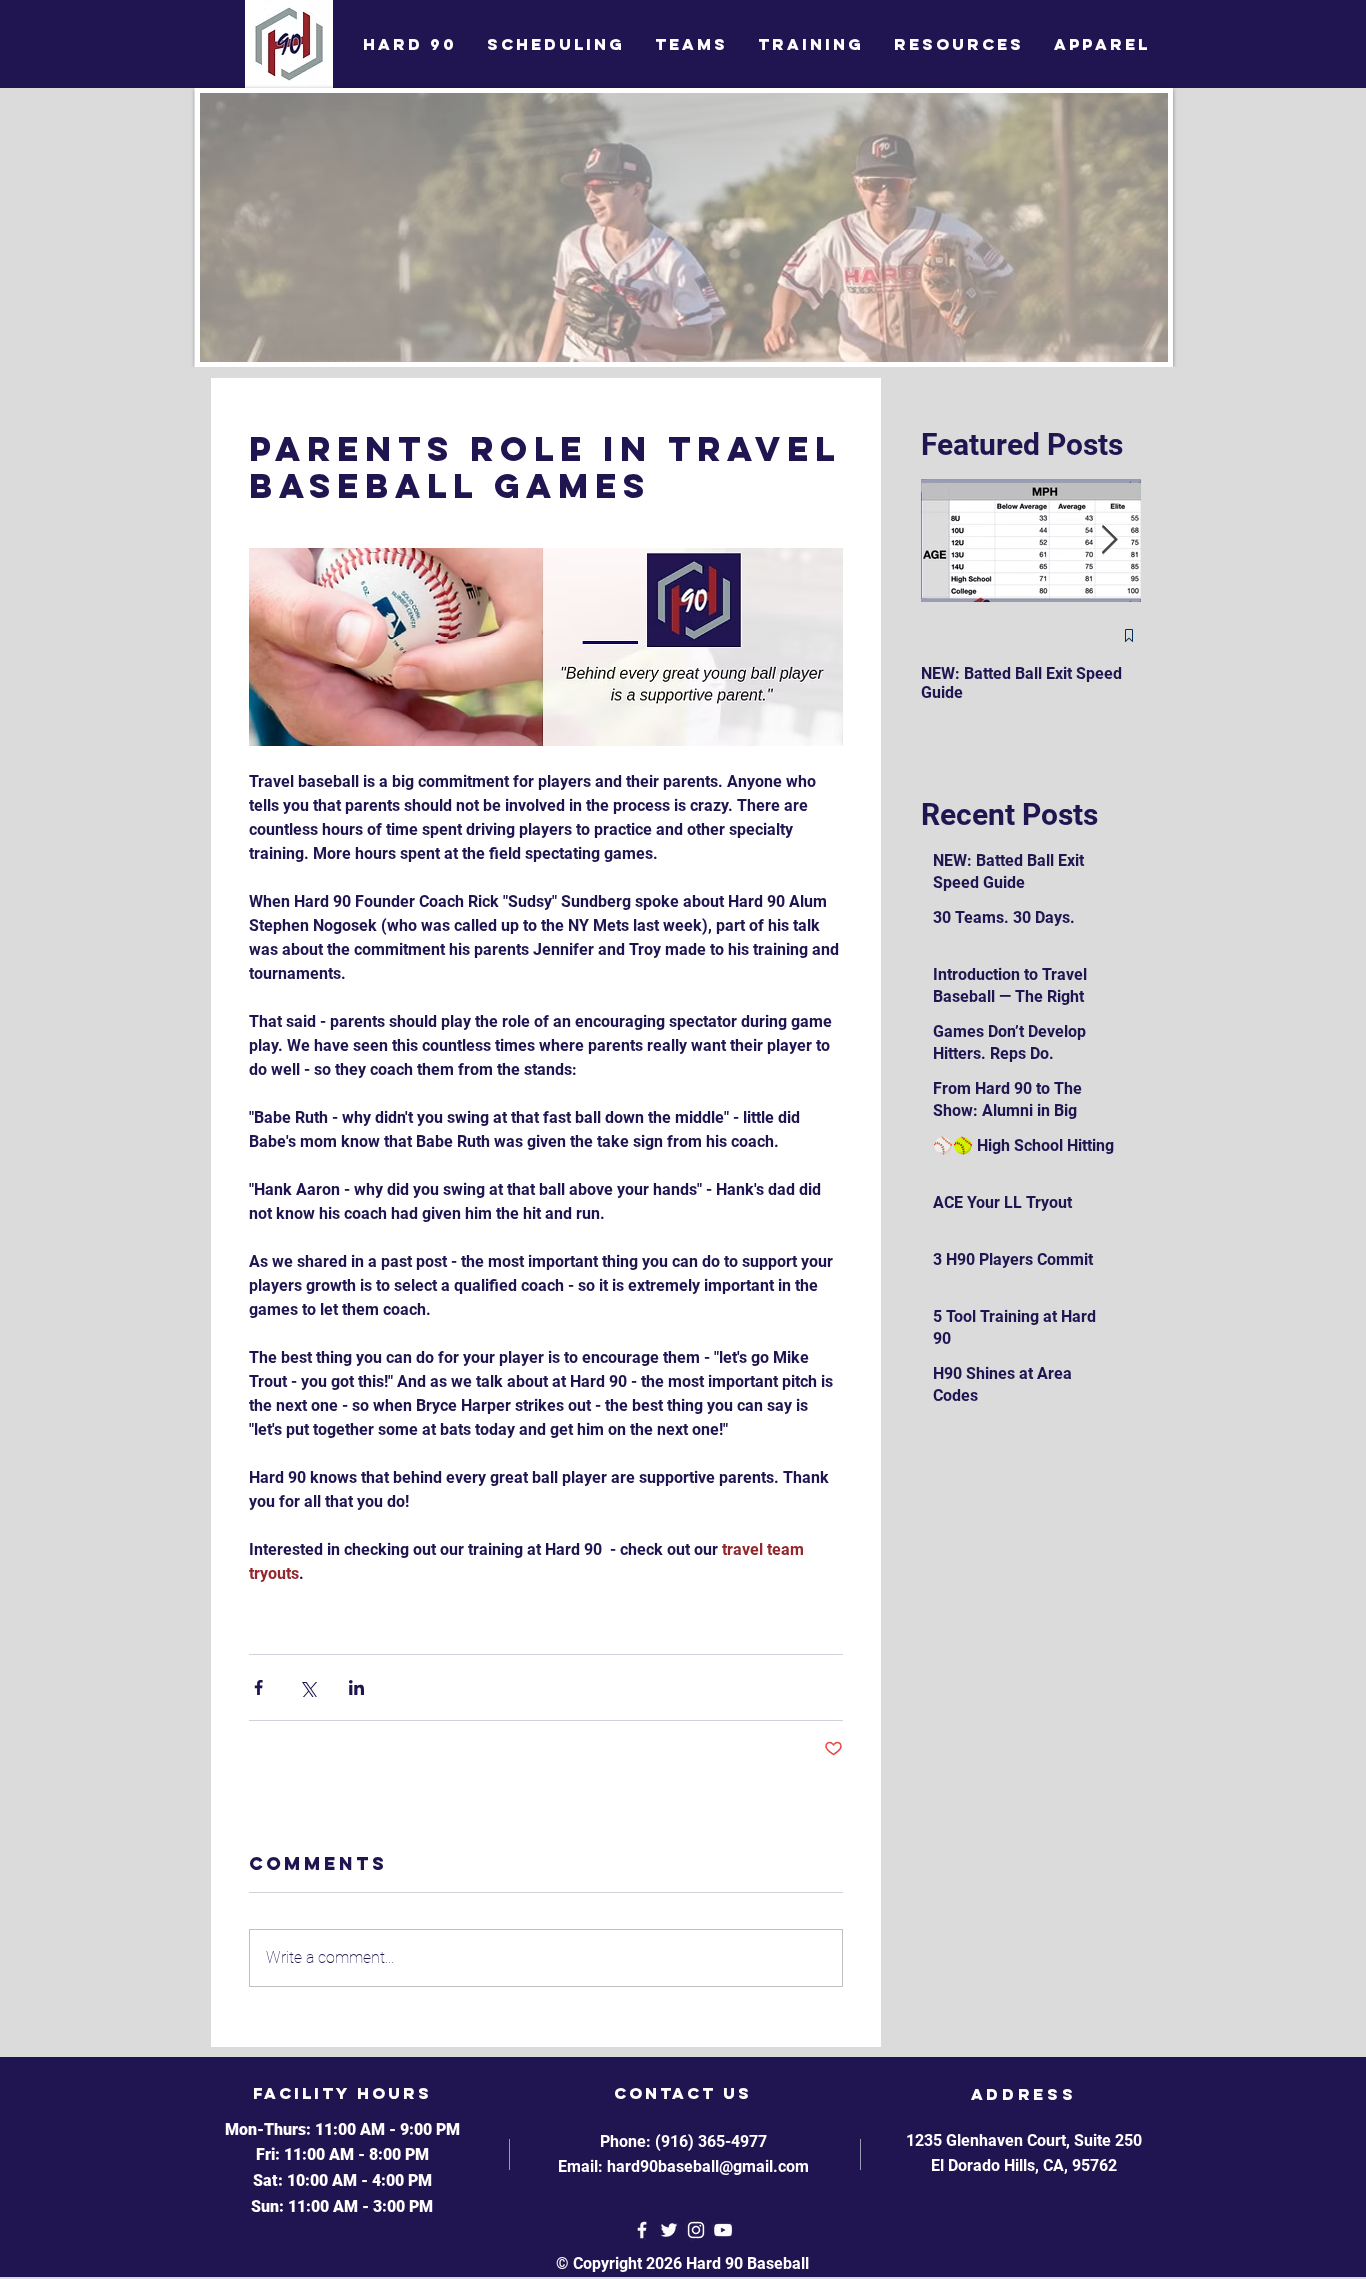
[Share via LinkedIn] (356, 1687)
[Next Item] (1109, 540)
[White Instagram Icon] (696, 2230)
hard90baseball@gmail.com (708, 2166)
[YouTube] (723, 2230)
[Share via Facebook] (258, 1687)
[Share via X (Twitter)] (307, 1687)
